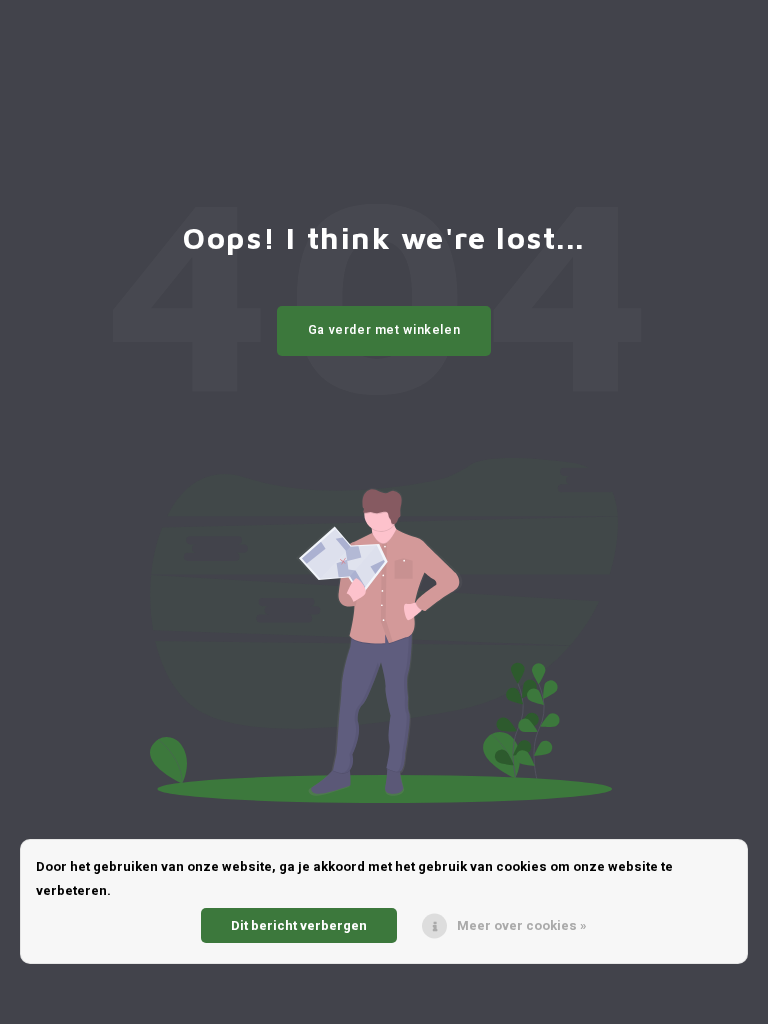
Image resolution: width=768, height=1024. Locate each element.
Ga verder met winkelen (384, 330)
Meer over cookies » (522, 925)
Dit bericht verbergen (299, 925)
